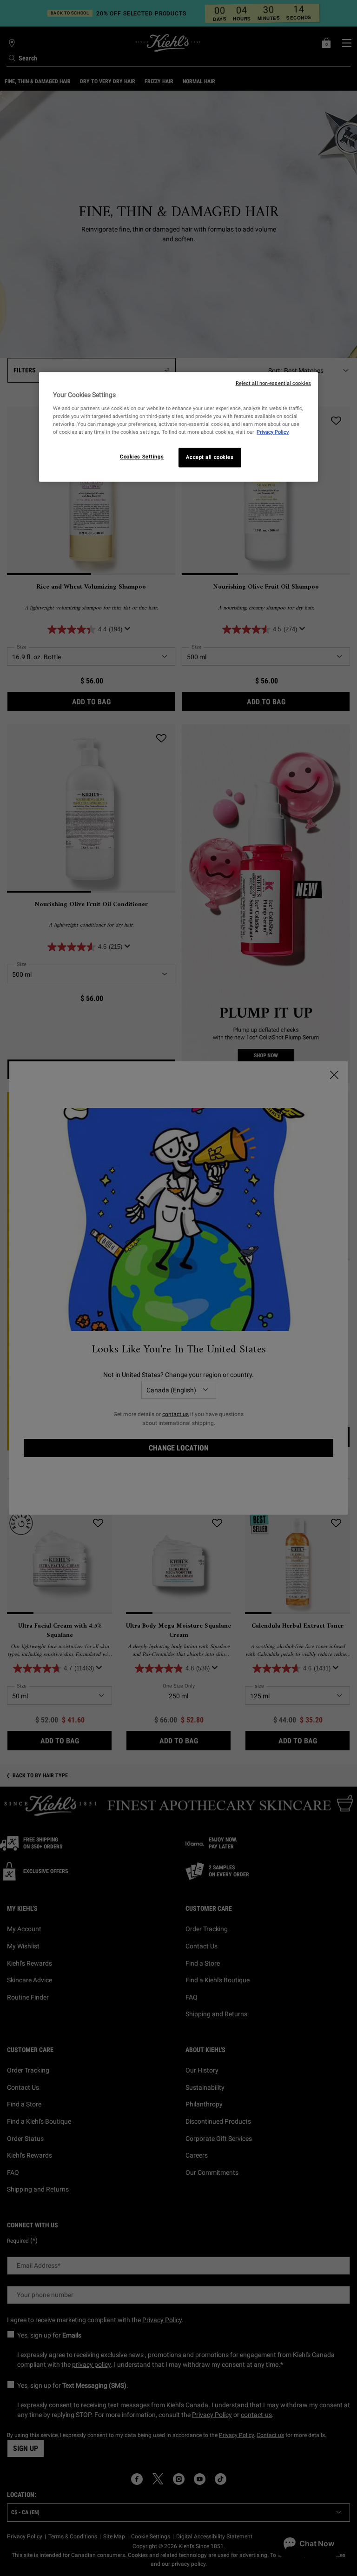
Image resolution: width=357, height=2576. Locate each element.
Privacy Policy (273, 432)
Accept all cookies (210, 457)
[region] (178, 427)
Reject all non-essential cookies (273, 383)
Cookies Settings (142, 457)
